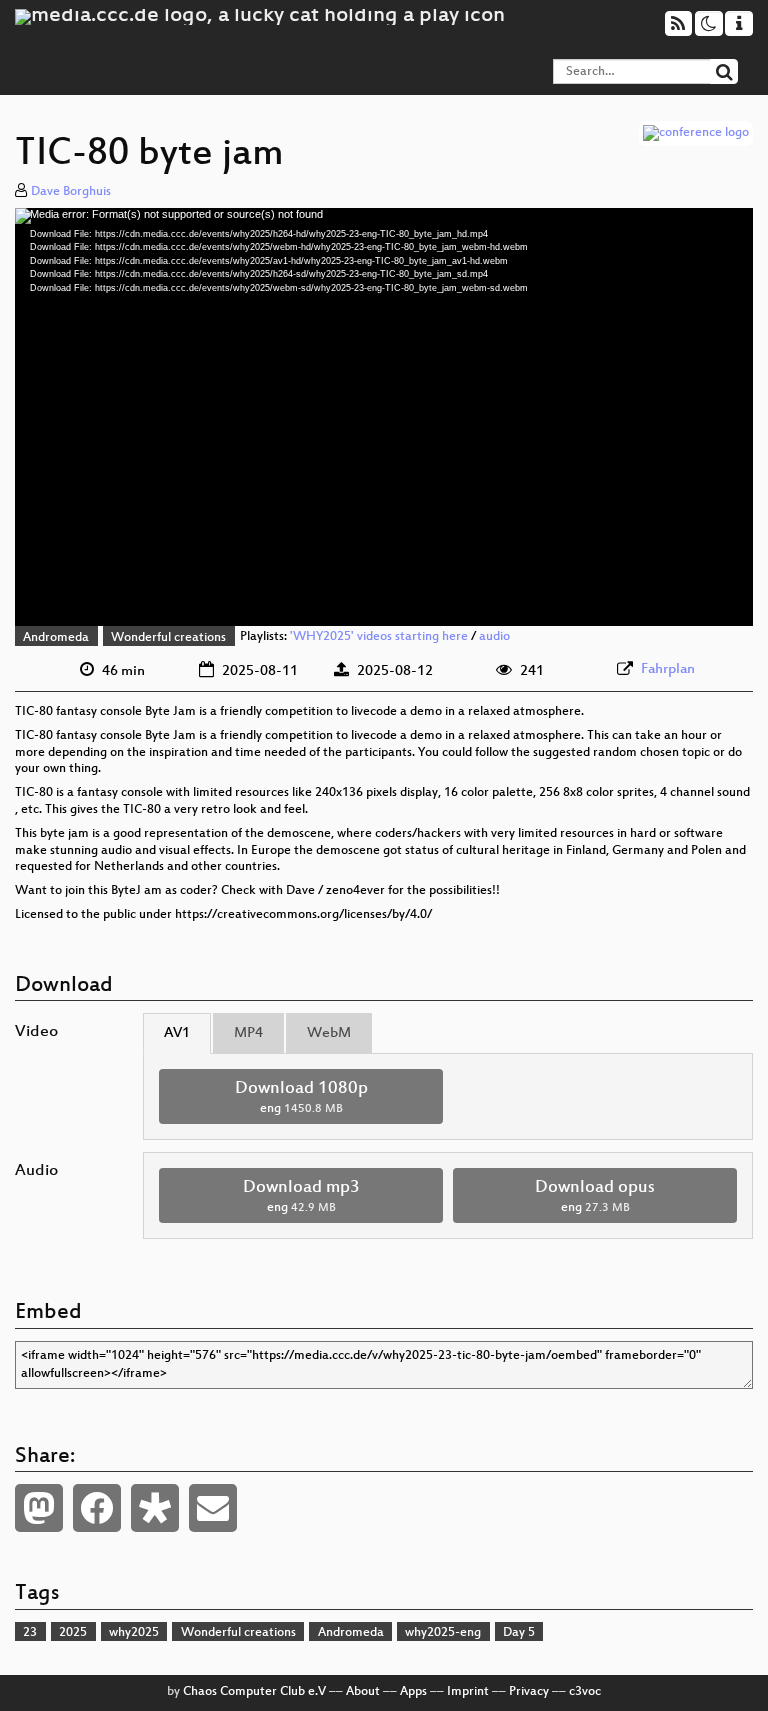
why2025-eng (443, 1633)
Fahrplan (668, 669)
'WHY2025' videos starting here (379, 638)
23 (30, 1633)
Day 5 (519, 1633)
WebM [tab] (329, 1033)
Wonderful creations (168, 638)
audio (494, 638)
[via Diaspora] (155, 1508)
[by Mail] (213, 1508)
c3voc (585, 1692)
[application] (384, 417)
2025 (73, 1633)
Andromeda (56, 638)
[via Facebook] (97, 1508)
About (363, 1692)
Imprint (468, 1692)
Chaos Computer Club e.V (254, 1692)
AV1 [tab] (177, 1033)
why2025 (134, 1633)
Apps (413, 1692)
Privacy (529, 1692)
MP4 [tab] (248, 1033)
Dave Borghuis (71, 192)
